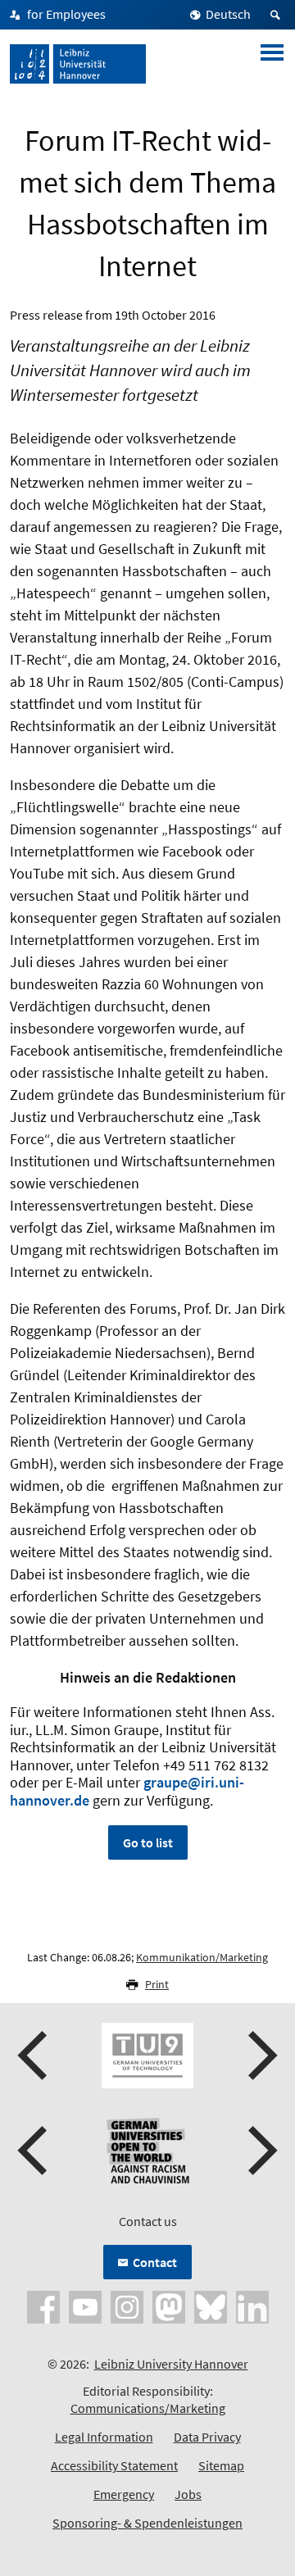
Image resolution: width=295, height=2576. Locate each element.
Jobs (188, 2494)
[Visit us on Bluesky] (211, 2306)
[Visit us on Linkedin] (252, 2306)
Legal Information (104, 2437)
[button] (34, 2056)
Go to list (148, 1842)
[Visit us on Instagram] (127, 2306)
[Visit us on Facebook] (43, 2306)
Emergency (124, 2494)
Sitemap (221, 2465)
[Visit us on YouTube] (85, 2306)
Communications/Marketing (148, 2408)
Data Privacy (207, 2437)
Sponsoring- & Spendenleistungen (147, 2523)
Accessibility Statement (114, 2465)
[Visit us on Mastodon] (169, 2306)
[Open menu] (272, 64)
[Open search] (278, 15)
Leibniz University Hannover (171, 2364)
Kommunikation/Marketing (202, 1957)
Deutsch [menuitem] (228, 14)
